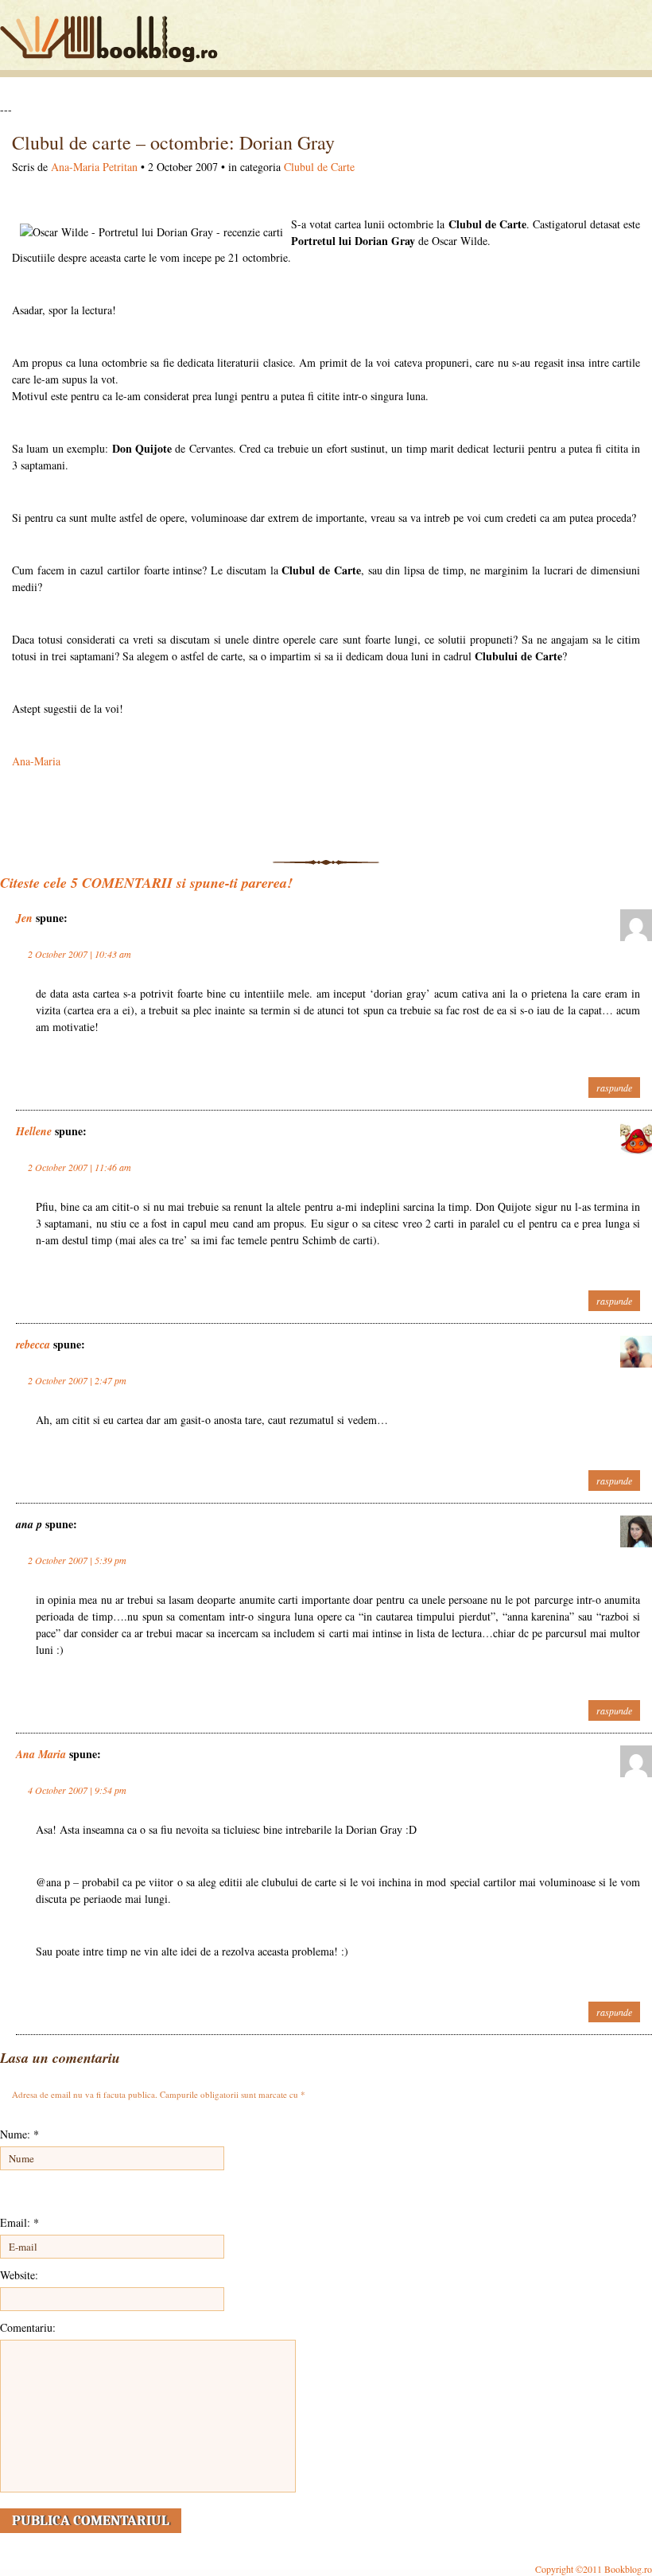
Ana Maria (41, 1754)
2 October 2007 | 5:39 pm (77, 1560)
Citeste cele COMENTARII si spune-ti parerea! (146, 883)
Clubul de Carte (319, 167)
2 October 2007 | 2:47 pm (77, 1380)
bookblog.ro (113, 39)
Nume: (19, 2134)
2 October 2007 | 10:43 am (80, 954)
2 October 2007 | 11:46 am (80, 1167)
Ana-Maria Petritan (94, 167)
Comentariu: (28, 2327)
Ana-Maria (36, 761)
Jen (24, 918)
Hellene (34, 1131)
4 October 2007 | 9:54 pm (77, 1790)
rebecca (33, 1344)
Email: (19, 2222)
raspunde (614, 1088)
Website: (19, 2275)
